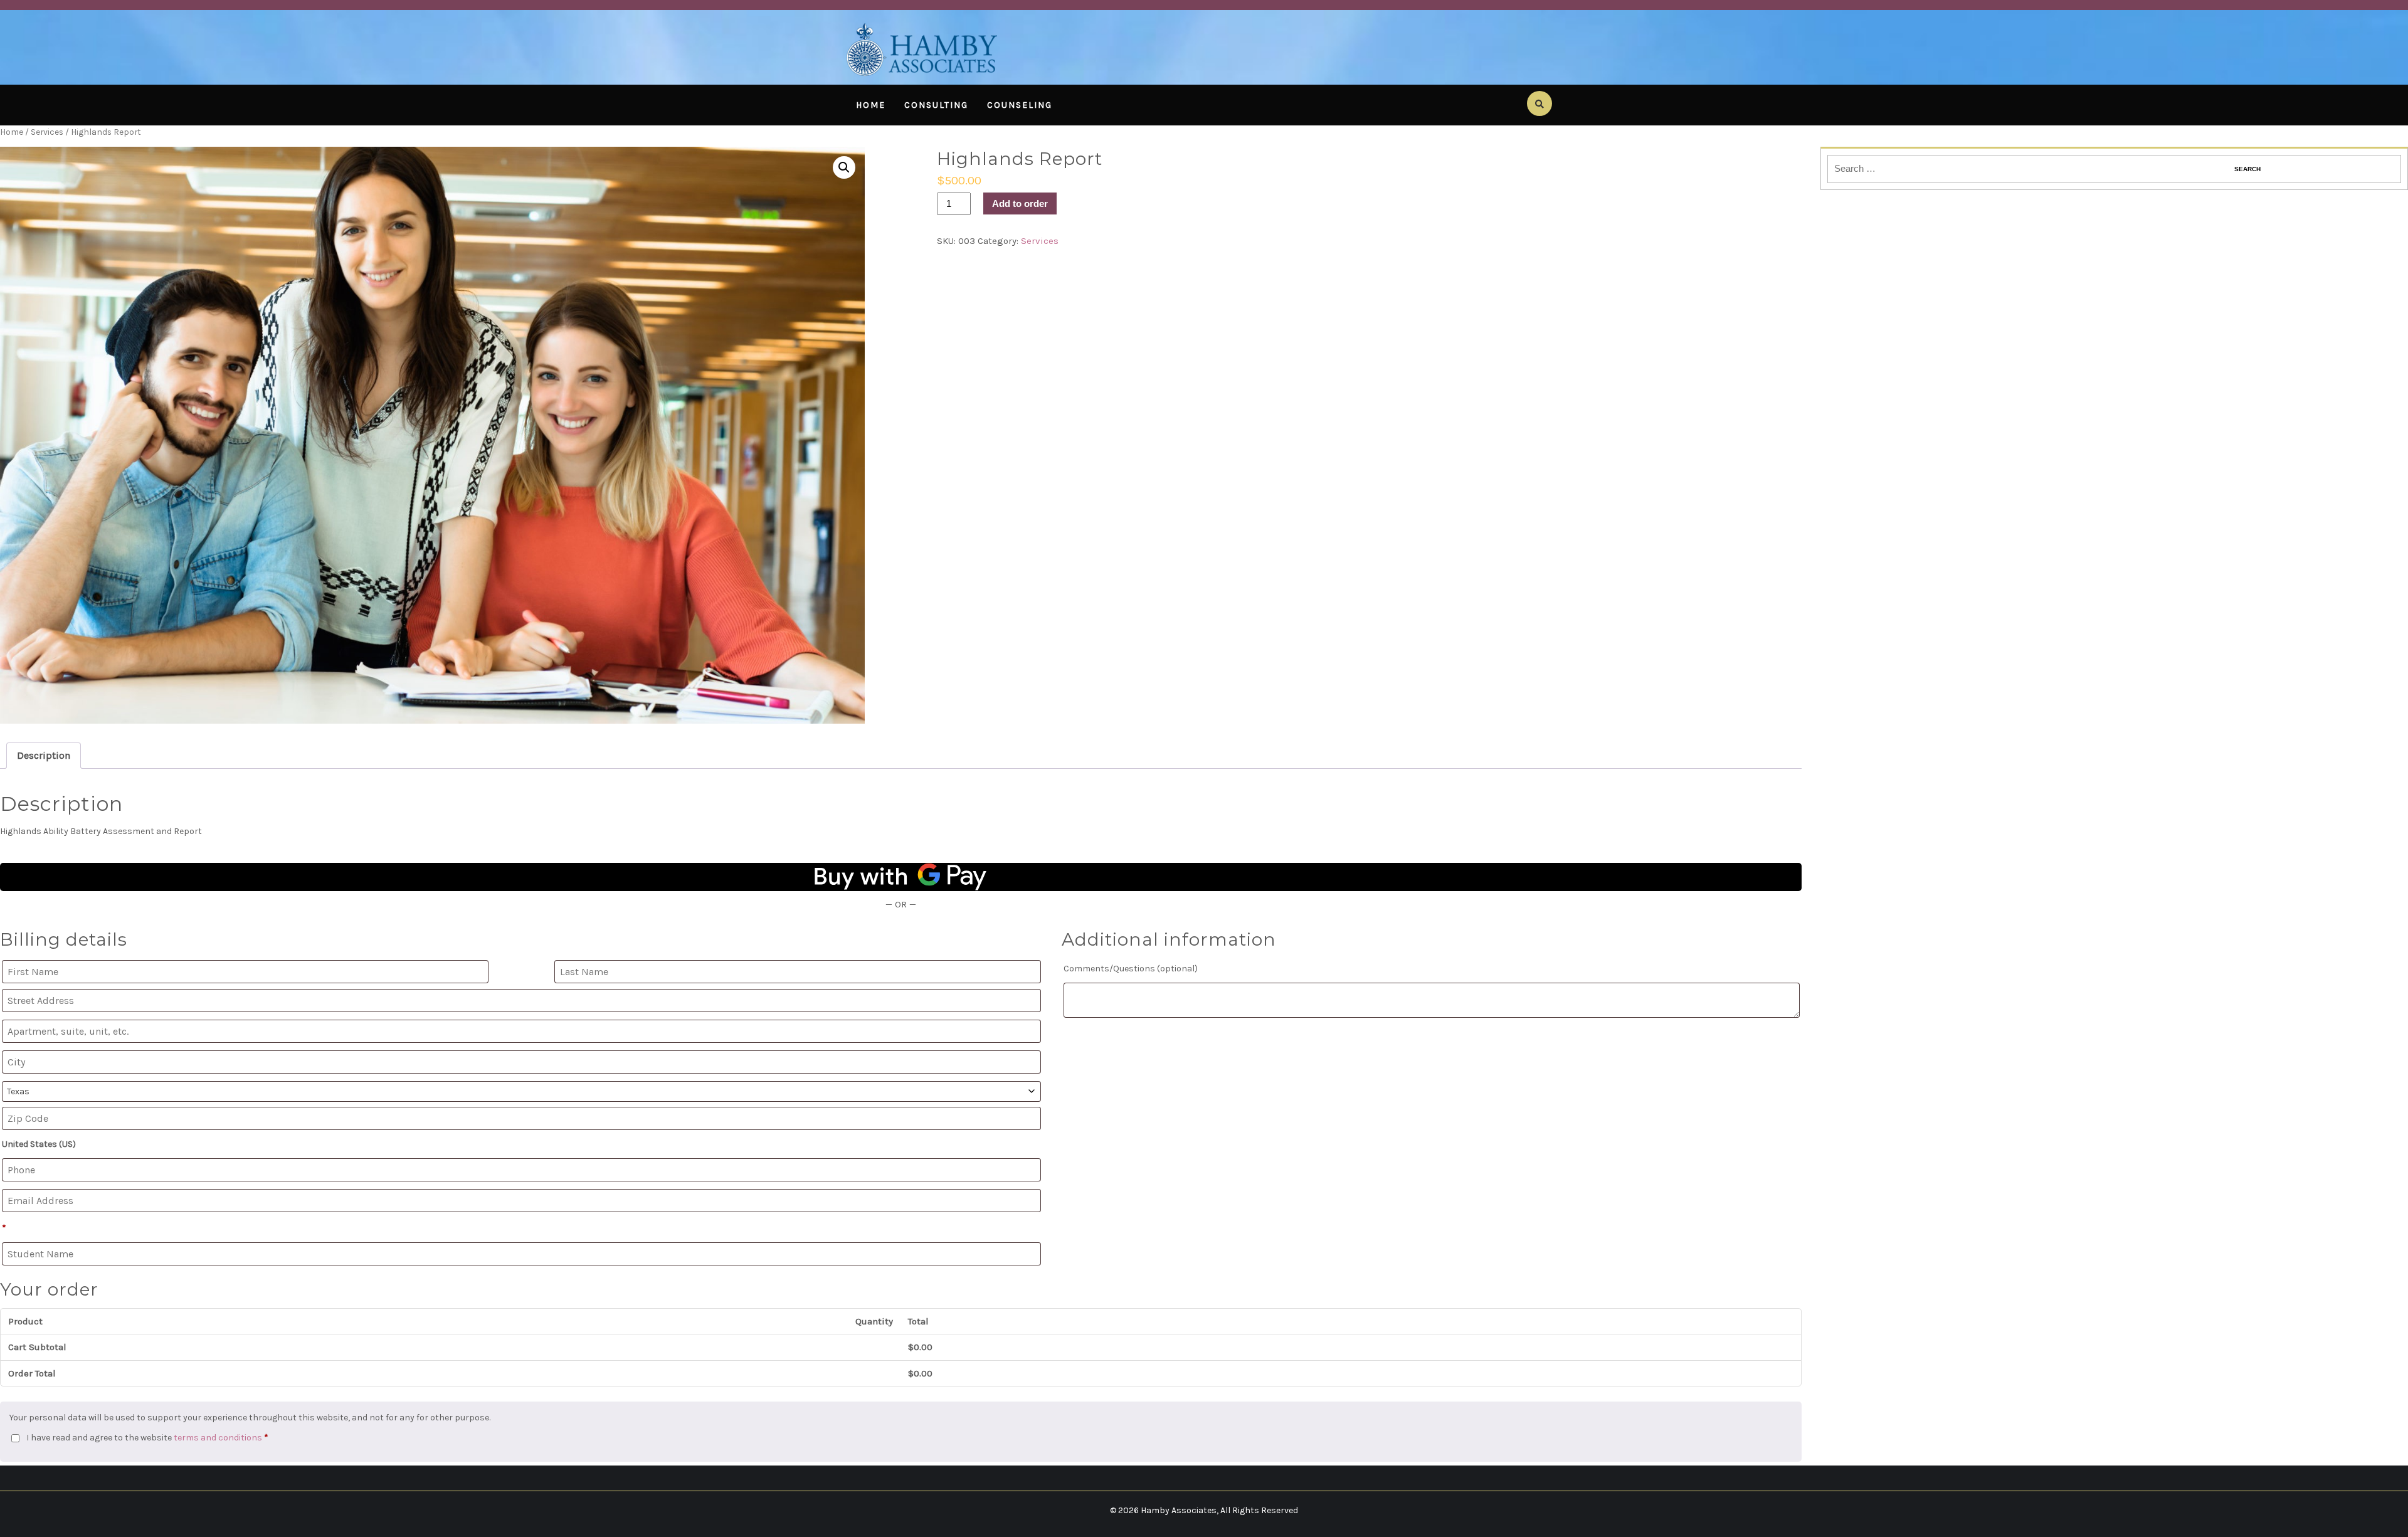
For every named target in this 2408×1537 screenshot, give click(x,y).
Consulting (936, 105)
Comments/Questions (1131, 969)
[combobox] (521, 1091)
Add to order (1020, 203)
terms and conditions (218, 1438)
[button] (844, 167)
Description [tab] (44, 755)
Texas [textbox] (18, 1091)
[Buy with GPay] (901, 877)
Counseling (1020, 105)
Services (47, 132)
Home (871, 105)
